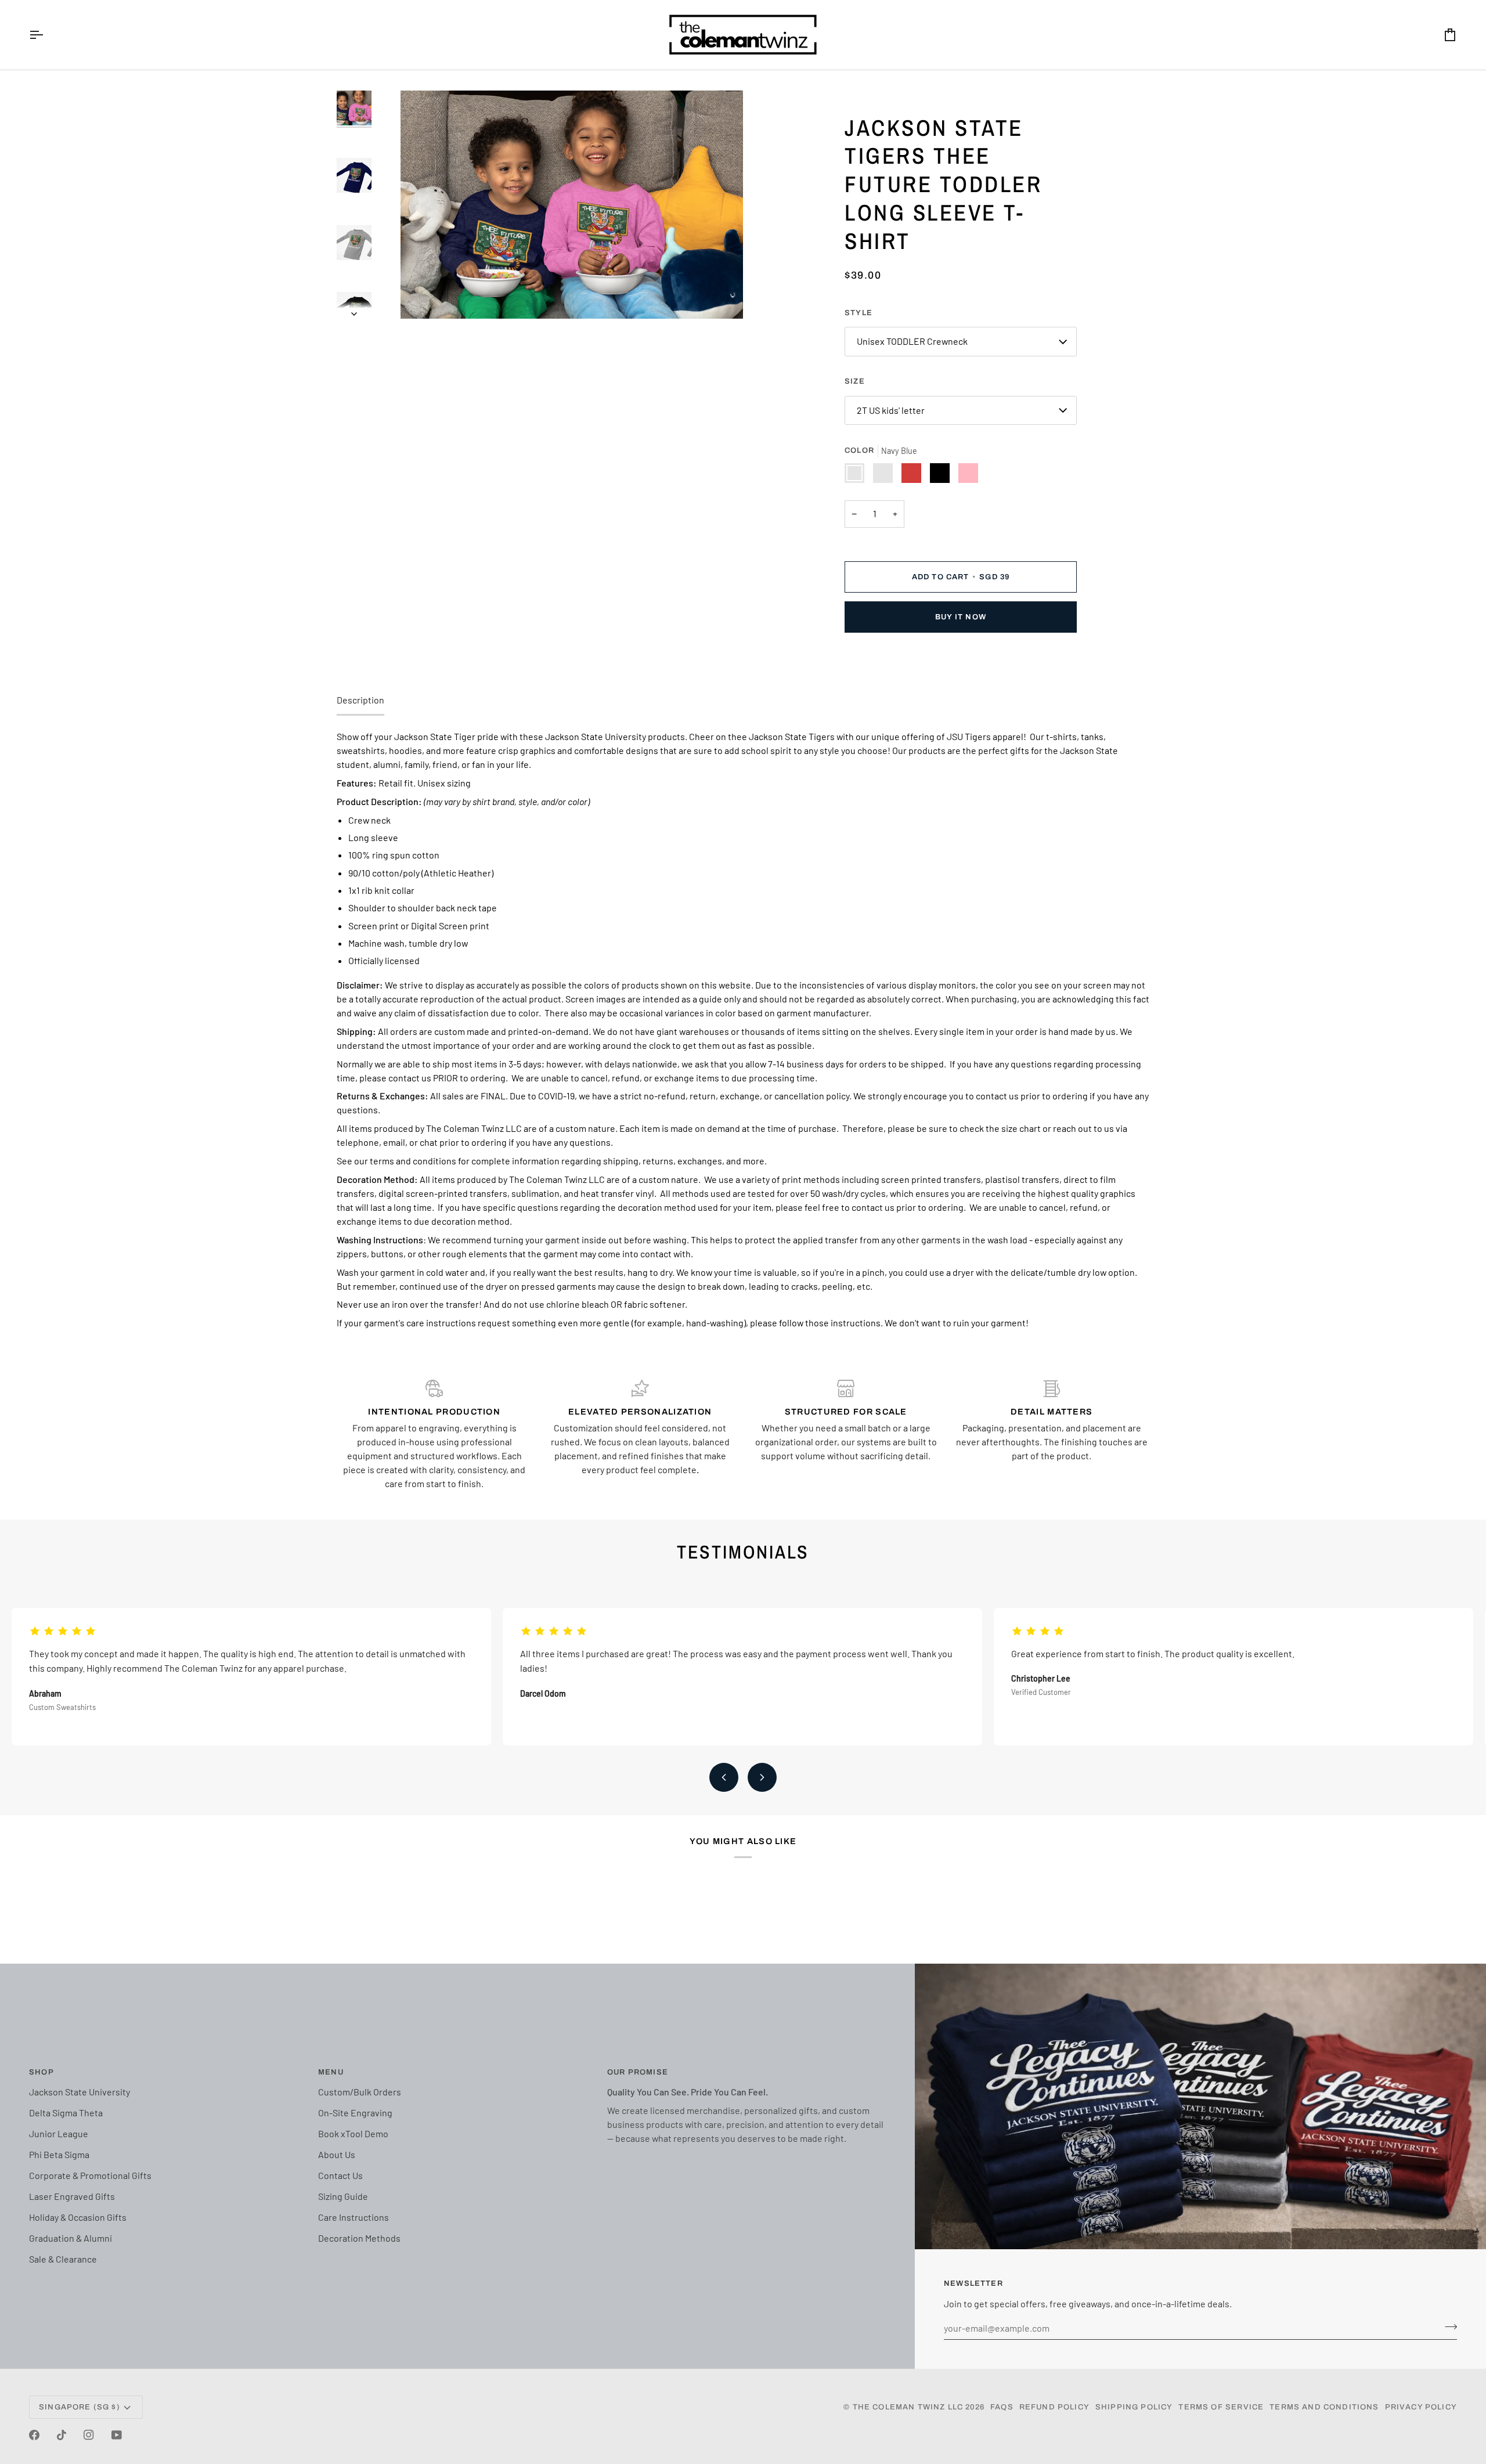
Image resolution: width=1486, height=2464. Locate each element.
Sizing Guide (343, 2196)
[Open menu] (46, 35)
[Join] (1447, 2326)
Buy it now (961, 617)
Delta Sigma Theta (66, 2113)
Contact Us (340, 2175)
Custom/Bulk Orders (360, 2092)
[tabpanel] (743, 1030)
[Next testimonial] (762, 1777)
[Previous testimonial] (724, 1777)
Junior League (59, 2133)
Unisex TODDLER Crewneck (912, 341)
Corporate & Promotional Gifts (90, 2175)
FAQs (1002, 2407)
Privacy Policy (1421, 2407)
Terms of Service (1221, 2407)
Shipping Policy (1134, 2407)
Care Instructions (354, 2217)
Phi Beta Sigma (59, 2154)
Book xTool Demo (353, 2133)
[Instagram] (89, 2435)
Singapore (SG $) (80, 2407)
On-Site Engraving (355, 2113)
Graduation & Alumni (71, 2238)
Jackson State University (80, 2092)
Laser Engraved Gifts (72, 2196)
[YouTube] (117, 2435)
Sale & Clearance (63, 2259)
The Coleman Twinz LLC (908, 2407)
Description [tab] (360, 700)
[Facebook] (34, 2435)
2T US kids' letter (891, 410)
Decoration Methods (359, 2238)
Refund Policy (1054, 2407)
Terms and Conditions (1324, 2407)
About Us (337, 2154)
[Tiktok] (62, 2435)
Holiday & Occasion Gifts (78, 2217)
